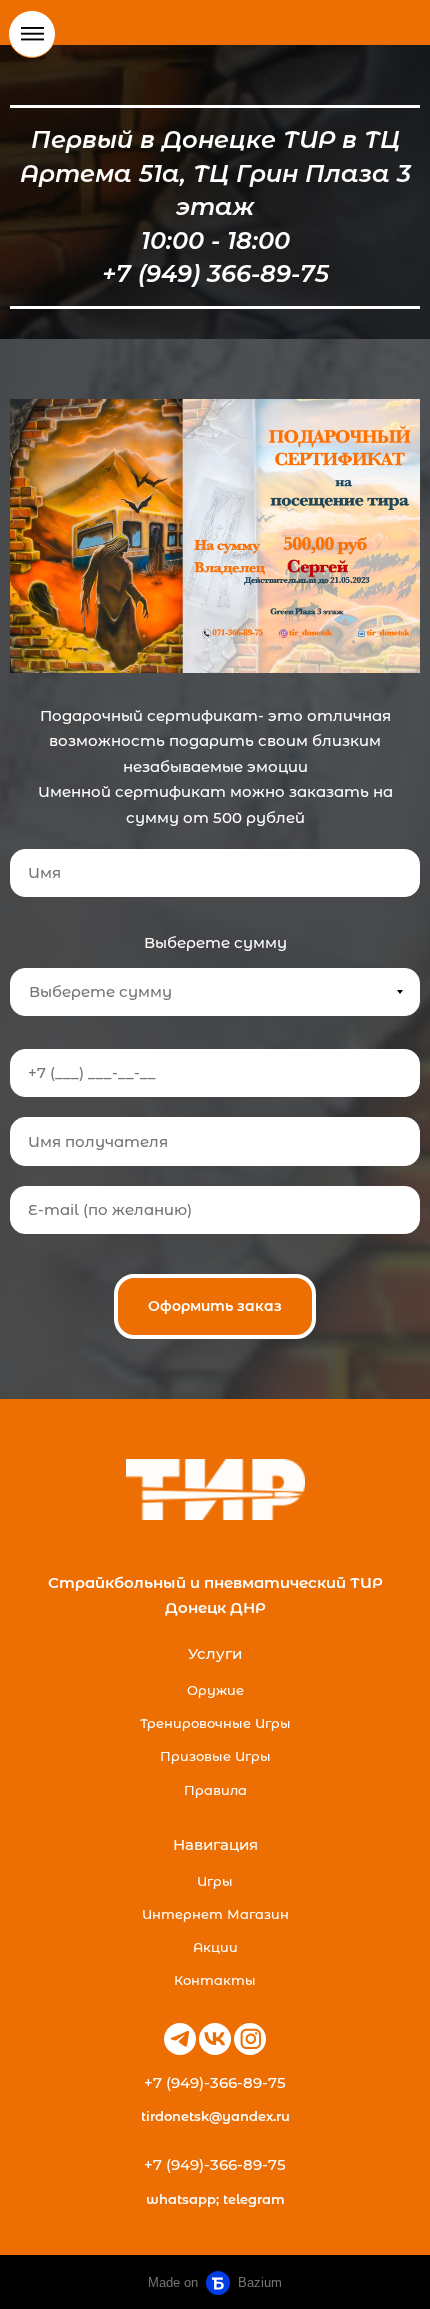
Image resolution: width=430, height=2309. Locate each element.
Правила (215, 1790)
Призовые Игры (215, 1756)
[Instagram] (250, 2039)
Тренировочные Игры (215, 1723)
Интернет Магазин (215, 1914)
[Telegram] (180, 2039)
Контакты (215, 1980)
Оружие (215, 1690)
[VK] (215, 2039)
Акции (215, 1947)
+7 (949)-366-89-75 (215, 2082)
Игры (215, 1881)
